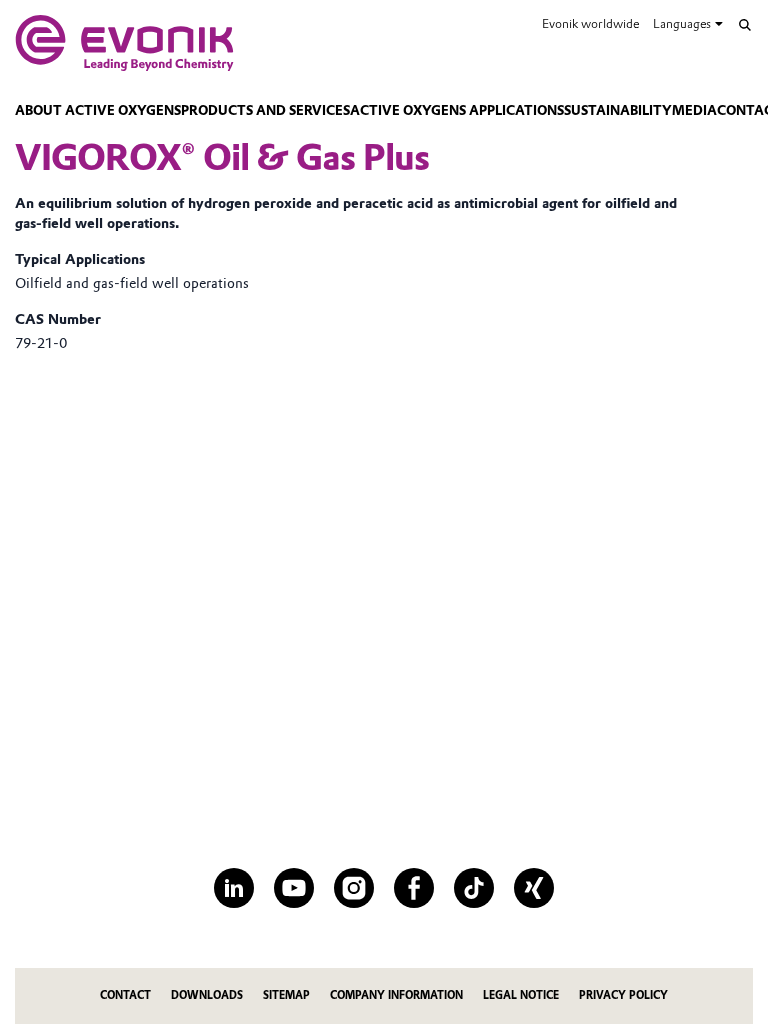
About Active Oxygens (98, 110)
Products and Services (265, 110)
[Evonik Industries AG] (124, 43)
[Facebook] (414, 888)
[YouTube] (294, 888)
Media (694, 110)
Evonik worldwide (590, 23)
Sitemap (286, 995)
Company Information (396, 995)
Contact (125, 995)
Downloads (207, 995)
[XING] (534, 888)
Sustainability (618, 110)
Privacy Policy (623, 995)
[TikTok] (474, 888)
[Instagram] (354, 888)
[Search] (745, 25)
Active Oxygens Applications (457, 110)
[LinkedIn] (234, 888)
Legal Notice (521, 995)
